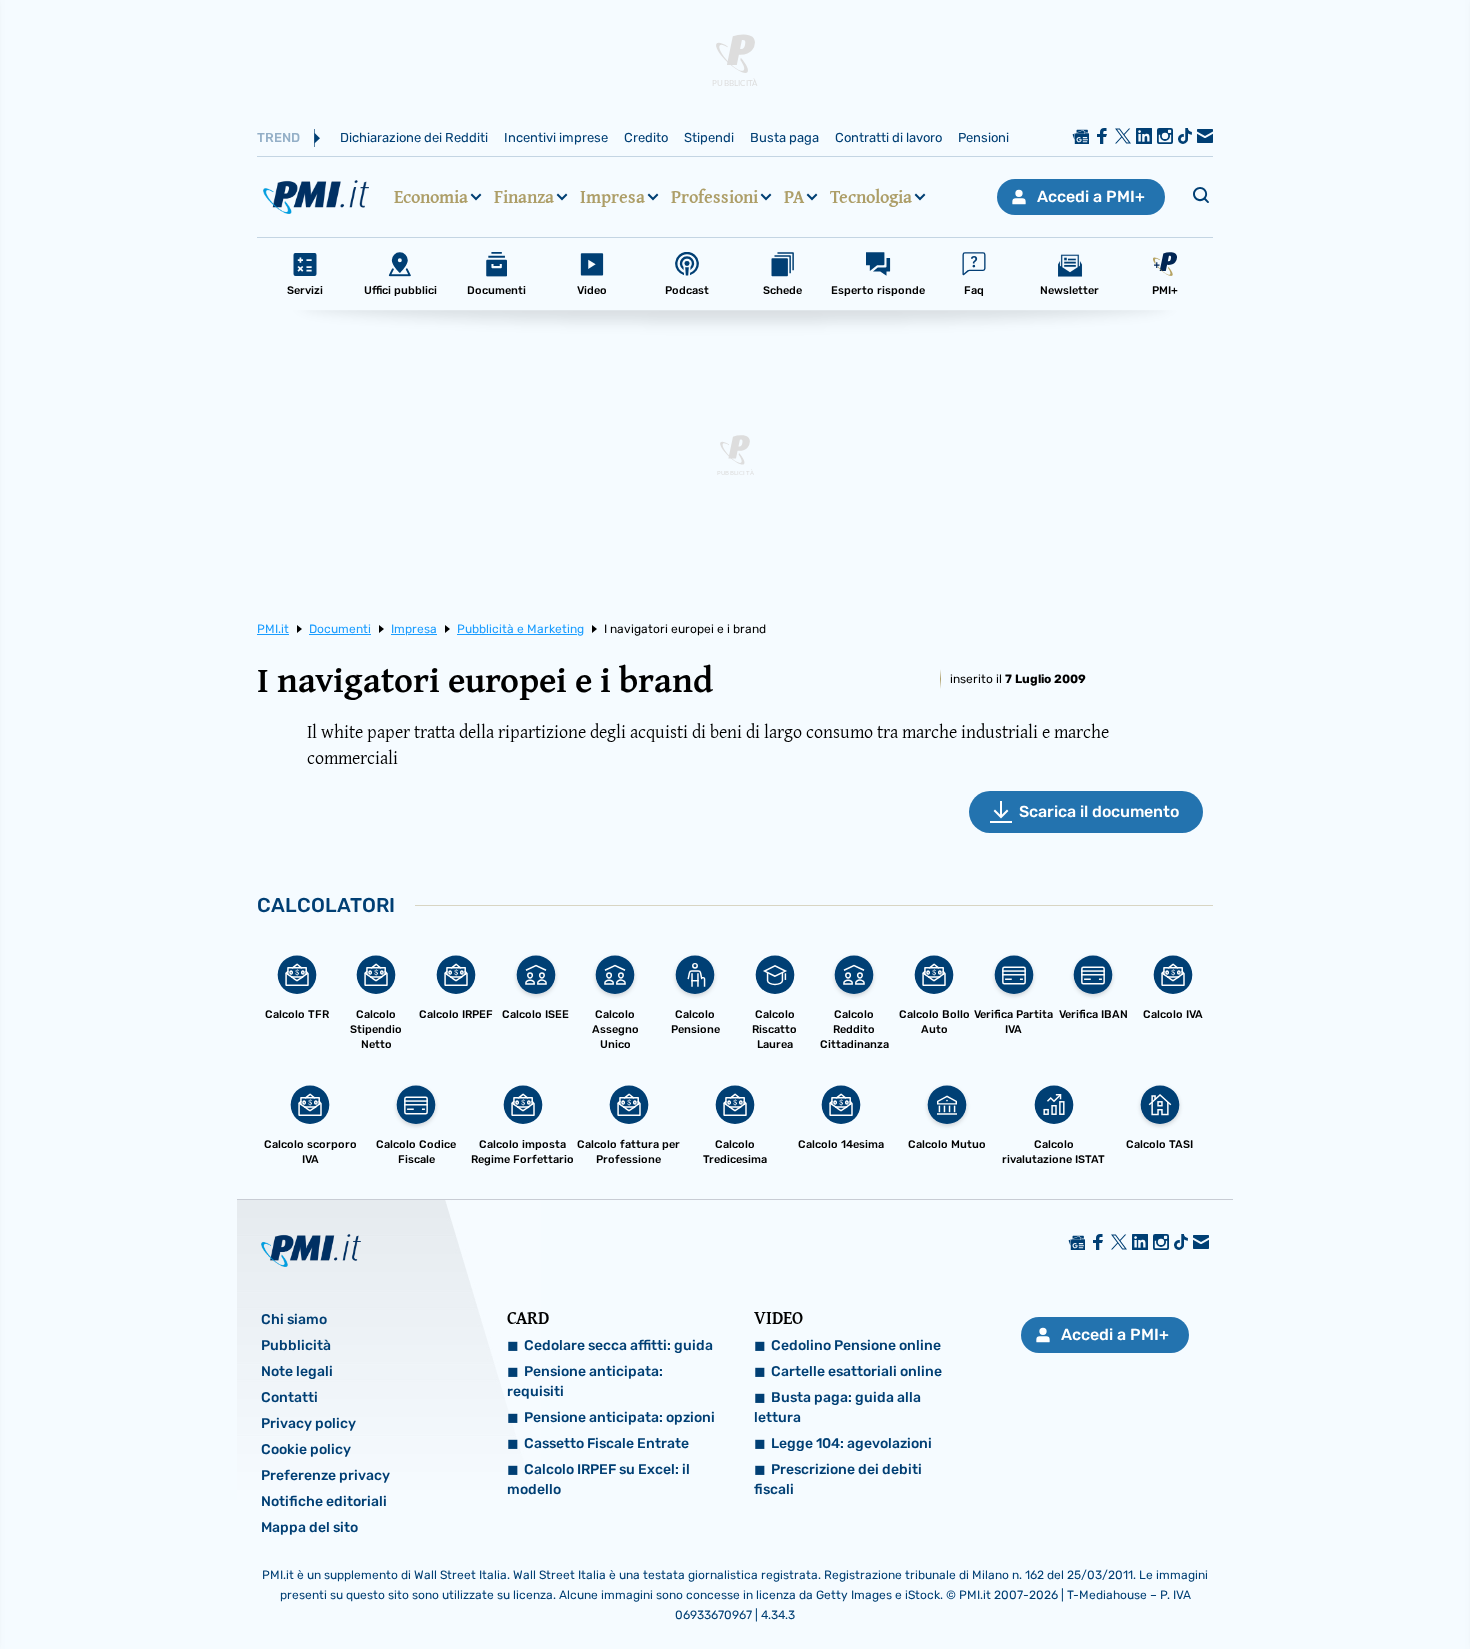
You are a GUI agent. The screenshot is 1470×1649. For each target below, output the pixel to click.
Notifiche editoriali (324, 1501)
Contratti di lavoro (888, 137)
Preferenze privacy (325, 1475)
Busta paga (784, 137)
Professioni (714, 197)
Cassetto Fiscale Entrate (606, 1443)
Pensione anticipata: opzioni (619, 1417)
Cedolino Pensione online (856, 1345)
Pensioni (983, 137)
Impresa (612, 197)
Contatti (289, 1397)
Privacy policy (308, 1423)
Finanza (524, 197)
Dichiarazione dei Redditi (414, 137)
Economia (431, 197)
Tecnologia (871, 197)
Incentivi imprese (556, 137)
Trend (278, 137)
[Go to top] (1264, 1583)
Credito (646, 137)
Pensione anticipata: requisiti (585, 1381)
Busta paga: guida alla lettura (837, 1407)
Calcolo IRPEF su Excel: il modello (598, 1479)
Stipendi (709, 137)
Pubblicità (296, 1345)
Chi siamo (294, 1319)
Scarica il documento (1099, 811)
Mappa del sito (309, 1527)
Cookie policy (306, 1449)
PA (794, 197)
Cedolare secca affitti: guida (618, 1345)
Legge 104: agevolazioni (851, 1443)
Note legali (297, 1371)
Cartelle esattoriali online (856, 1371)
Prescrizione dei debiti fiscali (838, 1479)
